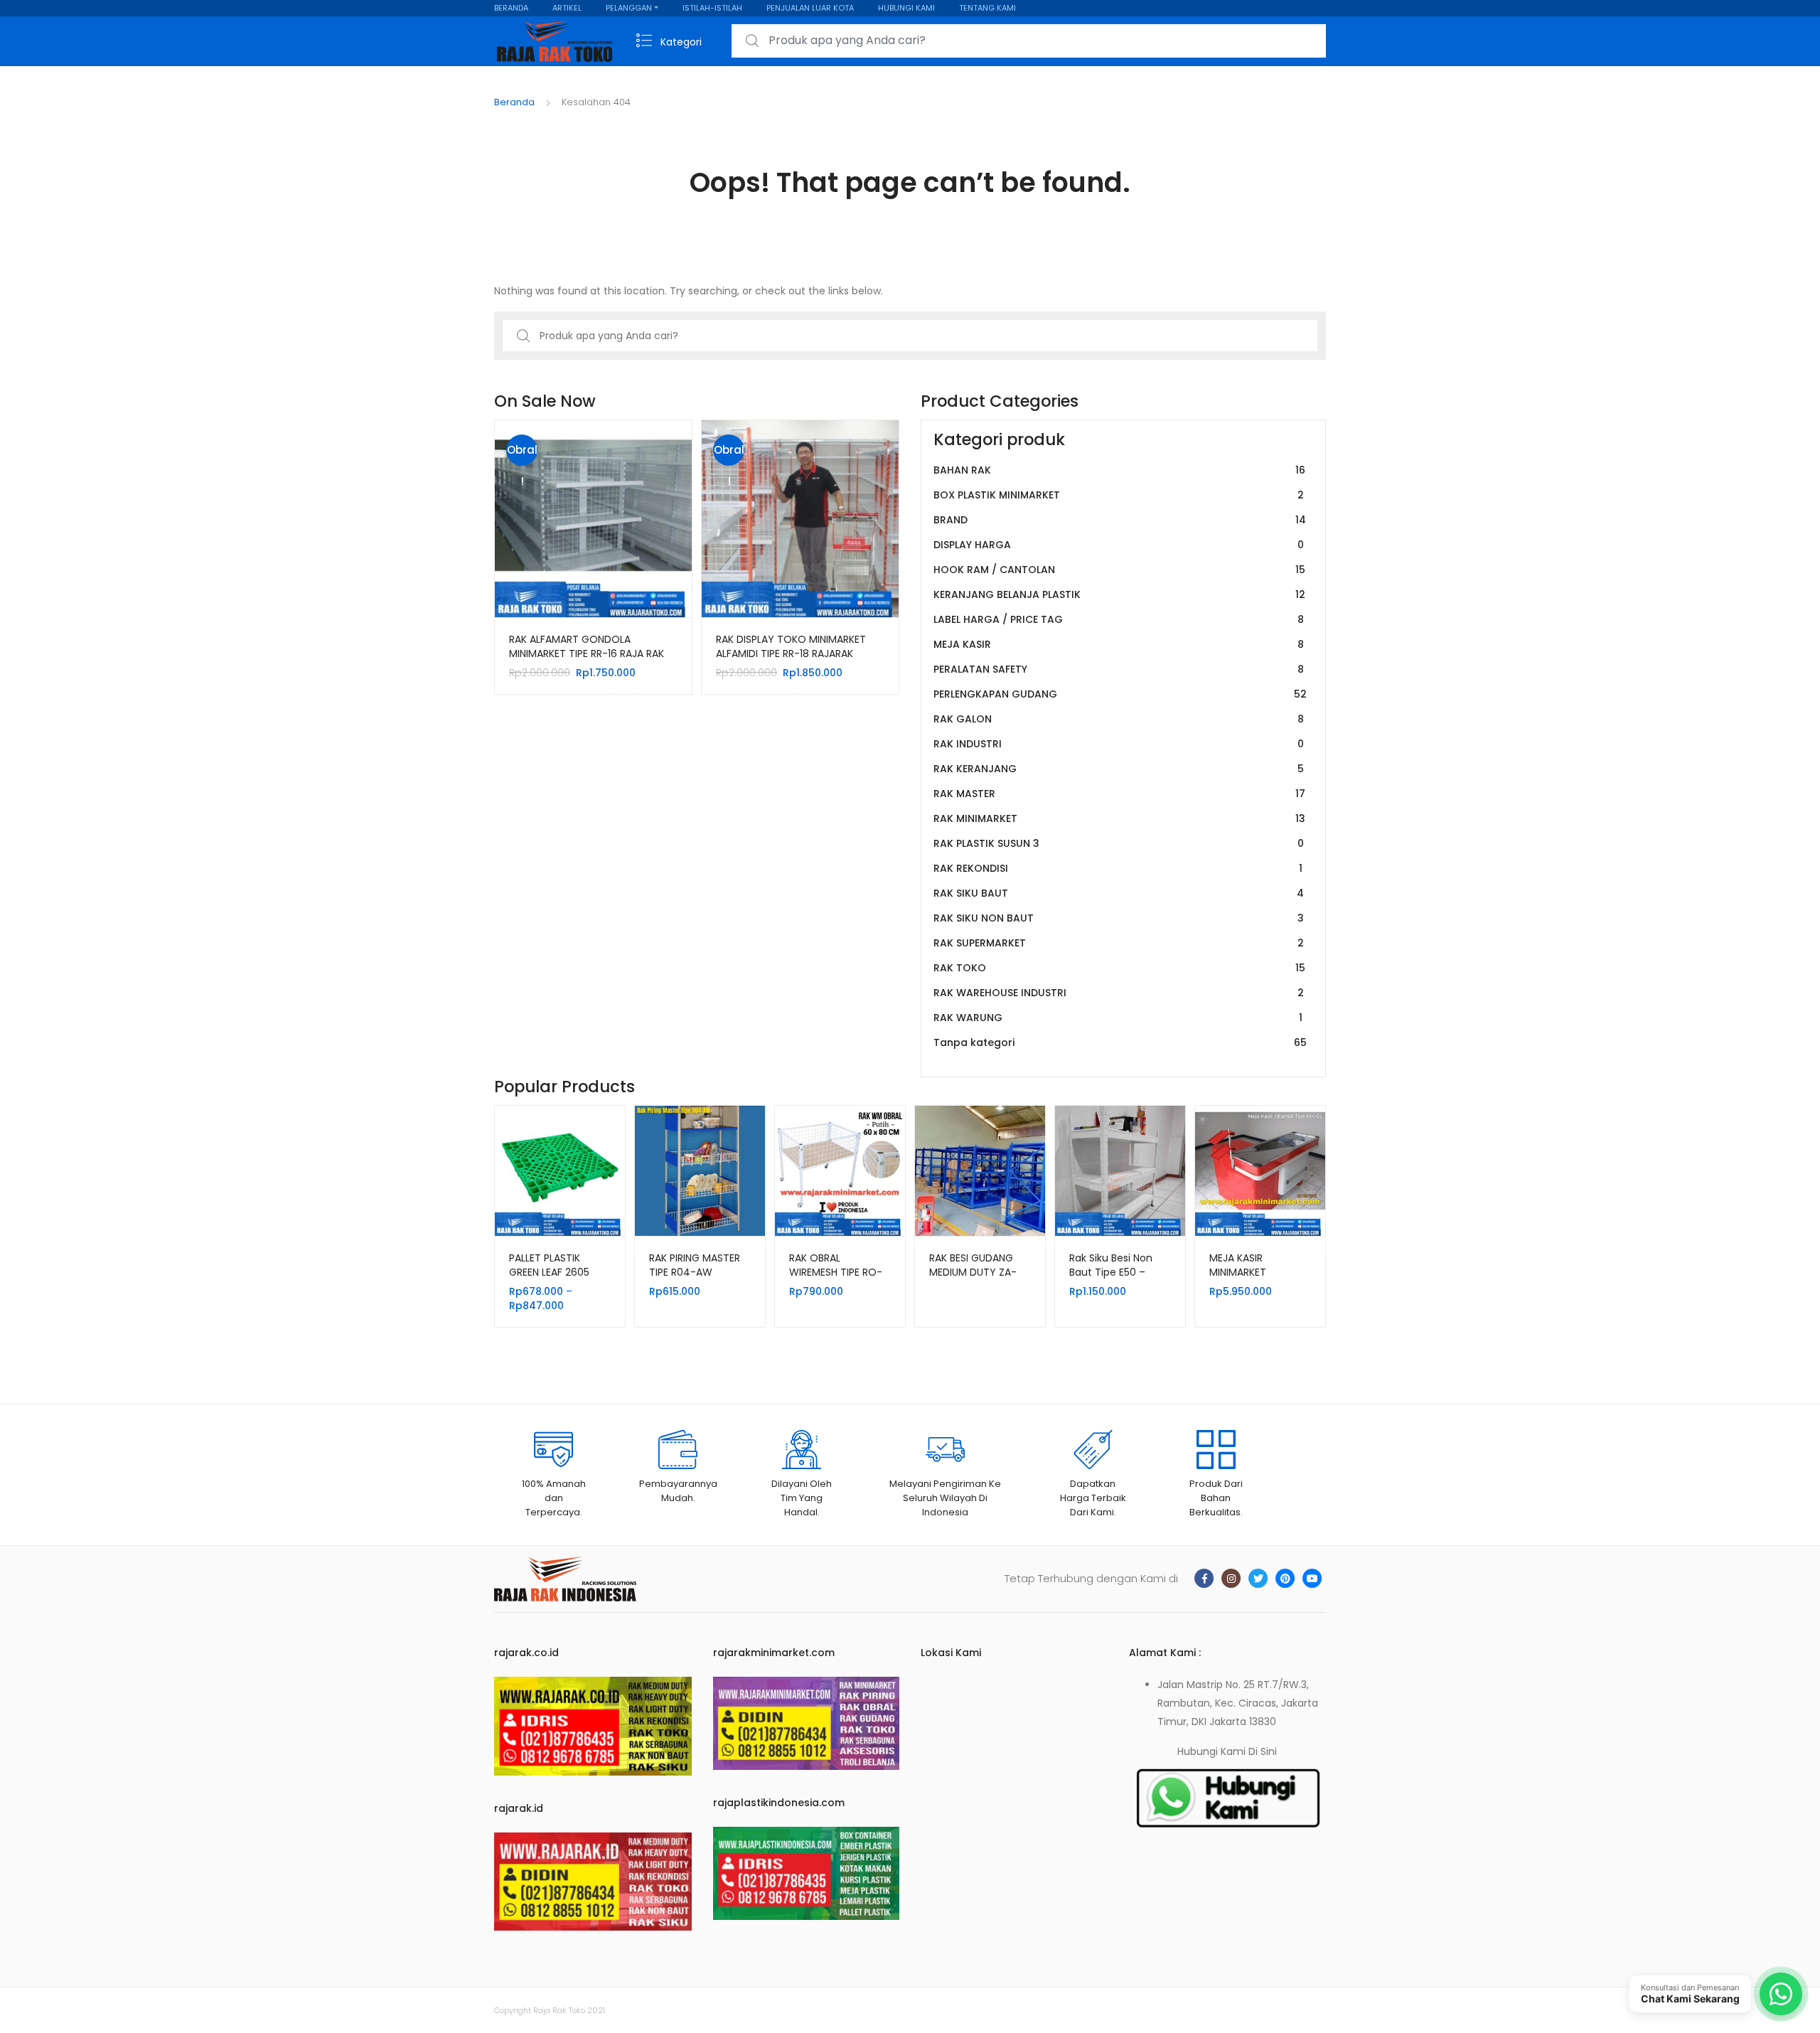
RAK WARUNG (1118, 1018)
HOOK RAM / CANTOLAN (1119, 570)
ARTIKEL (567, 8)
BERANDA (511, 8)
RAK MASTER (1119, 794)
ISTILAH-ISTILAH (712, 8)
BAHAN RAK (1119, 470)
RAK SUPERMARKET (1119, 943)
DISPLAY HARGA (1119, 545)
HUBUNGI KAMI (906, 8)
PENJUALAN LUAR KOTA (810, 8)
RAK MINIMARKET (1119, 818)
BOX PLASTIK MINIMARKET (1119, 495)
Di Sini (1263, 1751)
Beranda (514, 102)
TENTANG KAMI (987, 8)
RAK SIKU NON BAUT (1119, 918)
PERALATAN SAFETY (1119, 669)
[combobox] (1029, 41)
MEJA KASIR (1119, 644)
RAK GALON (1119, 719)
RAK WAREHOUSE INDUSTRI (1119, 993)
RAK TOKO (1119, 968)
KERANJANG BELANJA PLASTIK (1119, 594)
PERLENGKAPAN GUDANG (1120, 694)
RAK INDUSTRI (1119, 744)
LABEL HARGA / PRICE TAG (1119, 619)
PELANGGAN (629, 8)
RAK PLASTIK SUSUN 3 (1119, 843)
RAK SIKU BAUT (1119, 893)
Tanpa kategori (1120, 1042)
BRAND (1120, 520)
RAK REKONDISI (1118, 868)
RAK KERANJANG (1119, 769)
